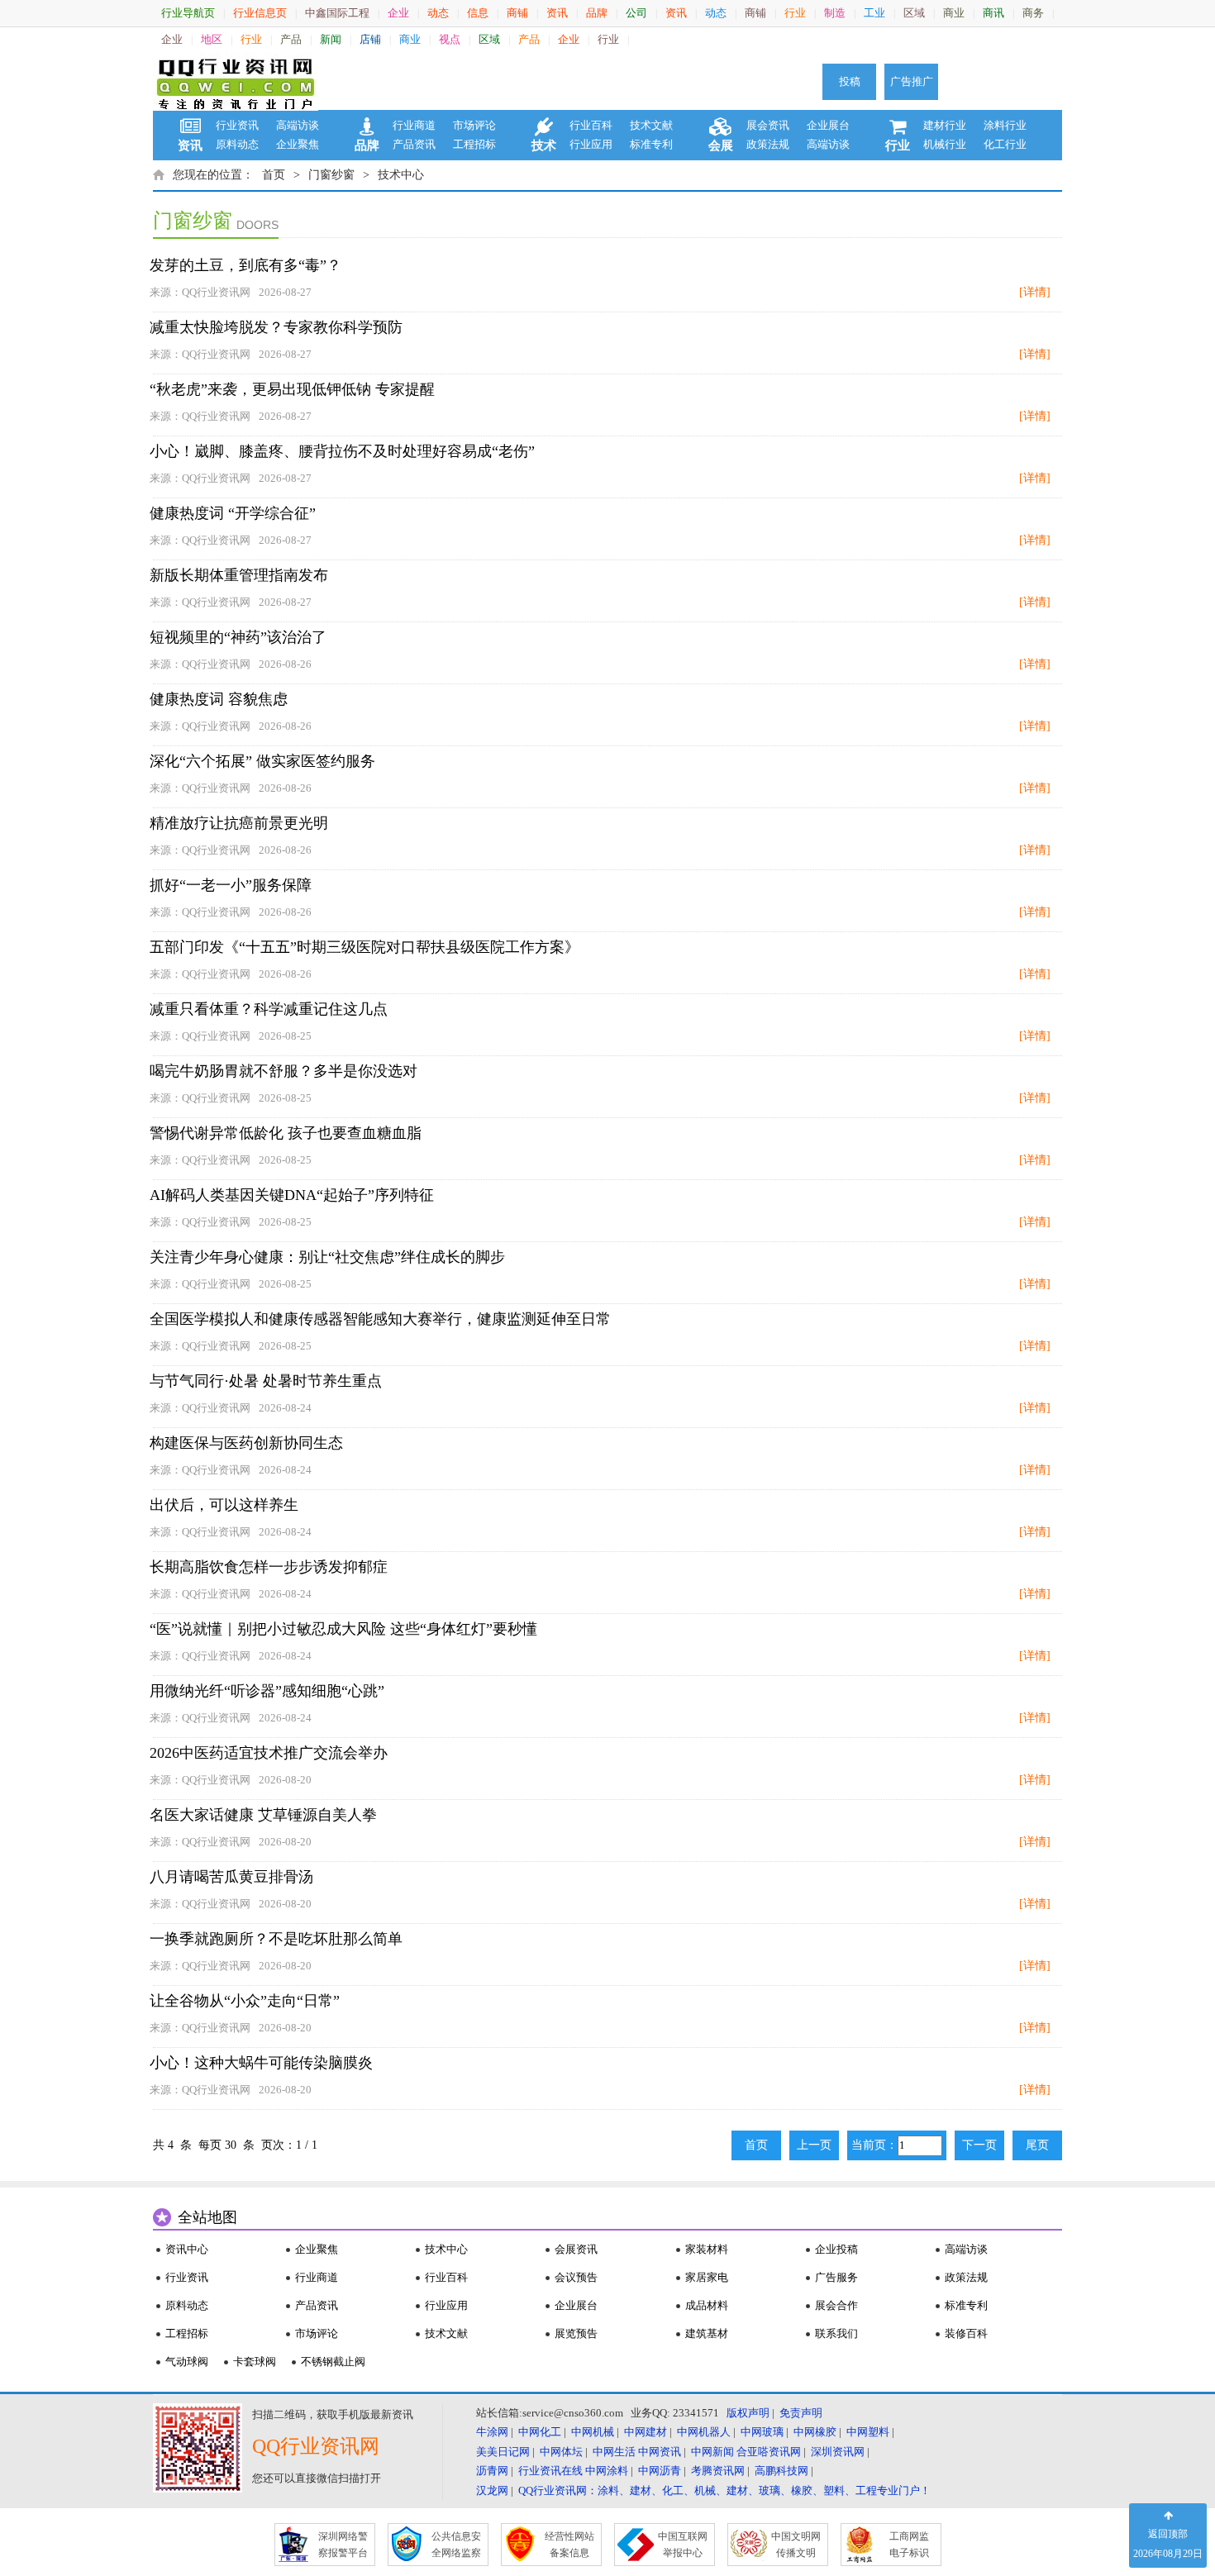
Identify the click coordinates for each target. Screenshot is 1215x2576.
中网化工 (540, 2432)
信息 (478, 13)
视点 (450, 39)
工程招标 (474, 144)
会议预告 (576, 2277)
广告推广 (912, 81)
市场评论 (474, 125)
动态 (438, 13)
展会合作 (836, 2305)
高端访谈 (298, 125)
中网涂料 (607, 2471)
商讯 (993, 13)
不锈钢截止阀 (333, 2362)
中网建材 (646, 2432)
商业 (954, 13)
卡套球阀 (255, 2362)
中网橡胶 (815, 2432)
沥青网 (492, 2471)
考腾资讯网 (718, 2471)
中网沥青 (660, 2471)
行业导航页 (188, 13)
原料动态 (237, 144)
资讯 (557, 13)
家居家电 (707, 2277)
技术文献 (651, 125)
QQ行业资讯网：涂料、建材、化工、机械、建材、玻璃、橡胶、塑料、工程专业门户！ (724, 2490)
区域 (914, 13)
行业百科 (591, 125)
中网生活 (614, 2452)
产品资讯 (414, 144)
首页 (274, 175)
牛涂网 (492, 2432)
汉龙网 (492, 2490)
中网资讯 (660, 2452)
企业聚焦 (298, 144)
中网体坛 (561, 2452)
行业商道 (414, 125)
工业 (874, 13)
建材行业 (945, 125)
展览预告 (576, 2333)
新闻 (331, 39)
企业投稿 (836, 2249)
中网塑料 (868, 2432)
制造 (835, 13)
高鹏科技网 (781, 2471)
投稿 (850, 81)
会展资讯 (576, 2249)
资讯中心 (187, 2249)
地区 (212, 39)
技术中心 (401, 175)
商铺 (517, 13)
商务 (1033, 13)
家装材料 (707, 2249)
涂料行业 (1005, 125)
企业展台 (828, 125)
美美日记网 (503, 2452)
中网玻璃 (762, 2432)
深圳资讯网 (838, 2452)
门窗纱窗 (331, 175)
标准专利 (651, 144)
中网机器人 (704, 2432)
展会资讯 (768, 125)
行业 (795, 13)
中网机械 (593, 2432)
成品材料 (707, 2305)
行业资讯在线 (550, 2471)
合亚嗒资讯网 (769, 2452)
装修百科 (966, 2333)
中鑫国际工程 (337, 13)
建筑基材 (707, 2333)
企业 (398, 13)
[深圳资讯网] (236, 82)
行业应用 (591, 144)
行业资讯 (237, 125)
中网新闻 (712, 2452)
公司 (636, 13)
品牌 (597, 13)
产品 (291, 39)
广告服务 (836, 2277)
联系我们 (836, 2333)
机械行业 (945, 144)
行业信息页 (260, 13)
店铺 (370, 39)
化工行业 (1005, 144)
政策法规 (768, 144)
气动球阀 (187, 2362)
